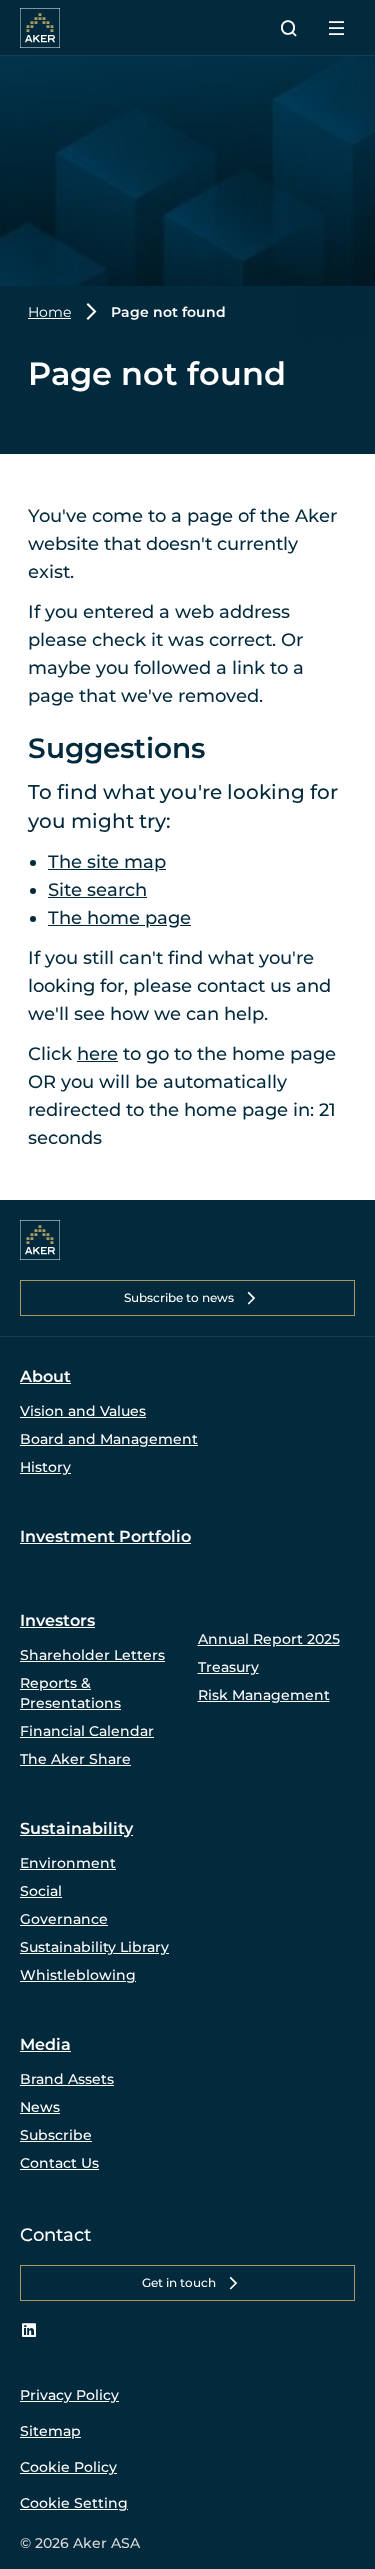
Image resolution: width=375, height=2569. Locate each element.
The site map (107, 862)
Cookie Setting (74, 2503)
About (45, 1376)
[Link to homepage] (40, 1240)
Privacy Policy (69, 2395)
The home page (119, 918)
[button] (187, 1298)
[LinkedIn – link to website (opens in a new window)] (29, 2331)
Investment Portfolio (105, 1536)
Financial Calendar (87, 1731)
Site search (97, 890)
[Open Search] (289, 28)
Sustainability (76, 1828)
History (45, 1467)
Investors (57, 1620)
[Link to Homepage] (40, 28)
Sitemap (50, 2431)
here (97, 1054)
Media (45, 2044)
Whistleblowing (78, 1975)
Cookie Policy (68, 2467)
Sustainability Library (94, 1947)
